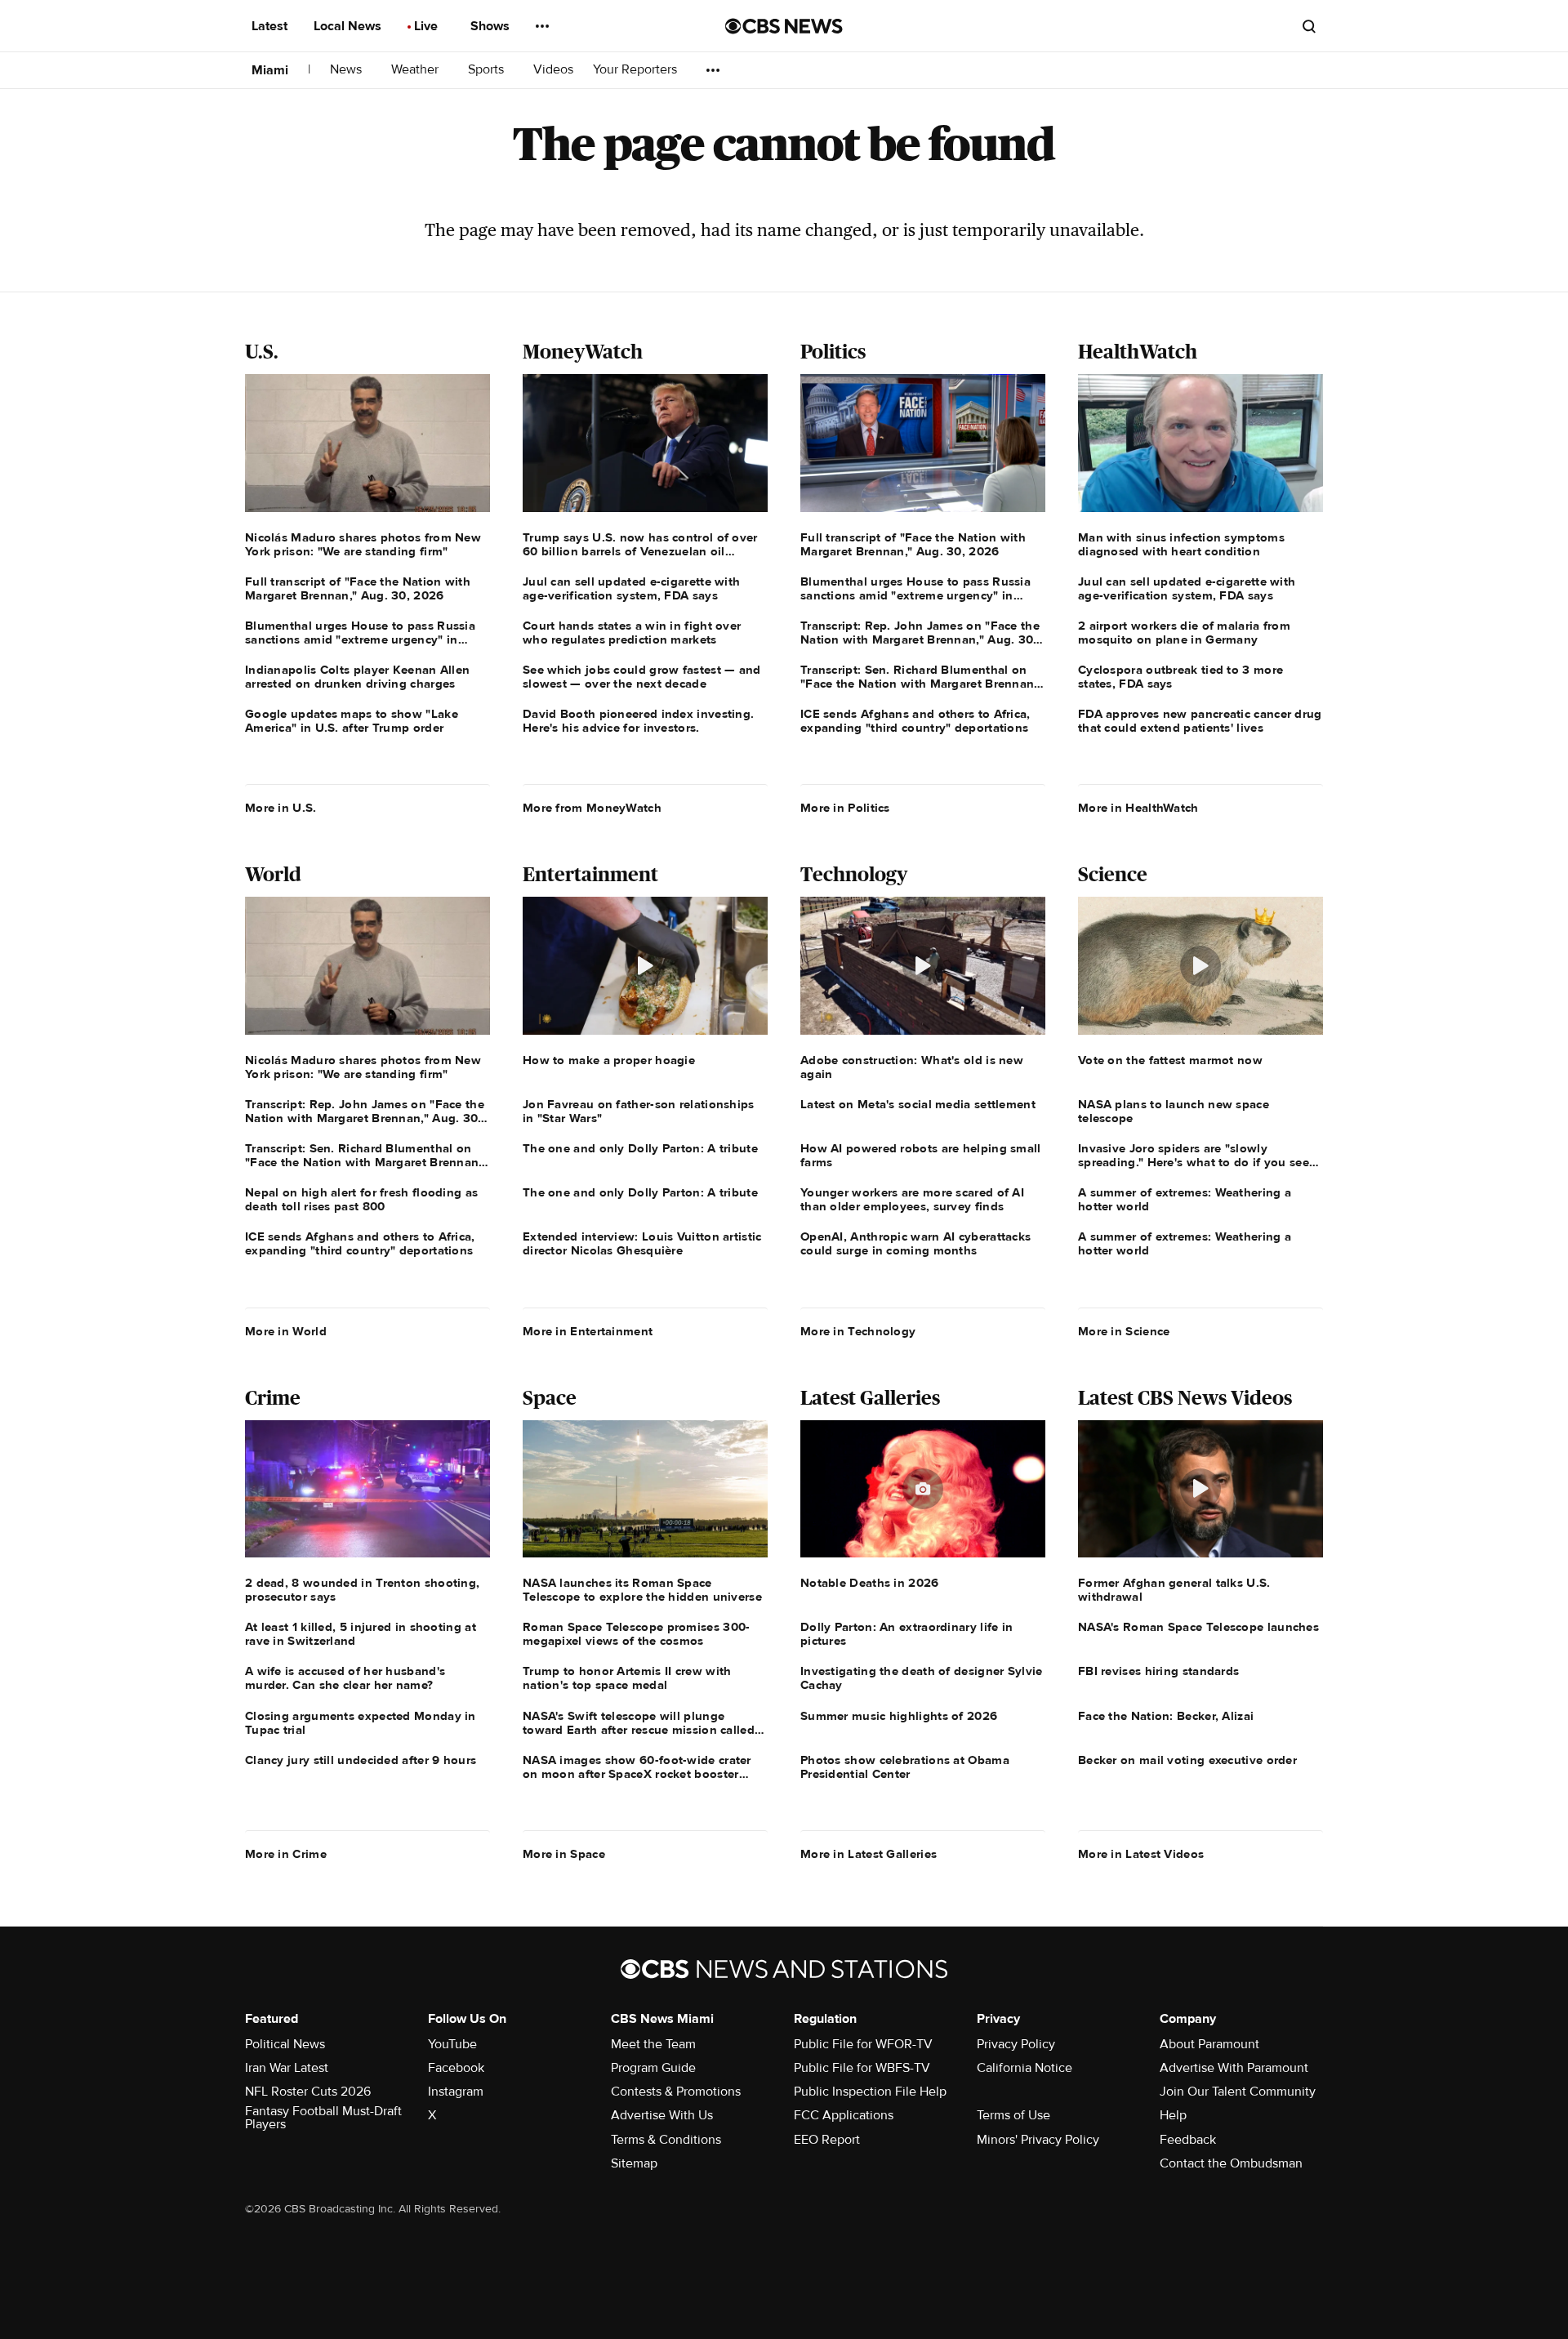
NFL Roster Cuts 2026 (308, 2092)
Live (428, 26)
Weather (416, 70)
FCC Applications (844, 2115)
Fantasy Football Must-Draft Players (323, 2118)
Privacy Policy (1016, 2044)
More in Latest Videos (1141, 1854)
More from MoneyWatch (592, 808)
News (347, 70)
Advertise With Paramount (1234, 2068)
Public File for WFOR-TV (863, 2044)
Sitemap (634, 2163)
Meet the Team (653, 2044)
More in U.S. (281, 808)
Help (1173, 2115)
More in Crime (286, 1854)
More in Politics (845, 808)
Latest (271, 26)
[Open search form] (1309, 26)
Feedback (1188, 2140)
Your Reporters (637, 70)
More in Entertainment (588, 1331)
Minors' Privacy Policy (1038, 2140)
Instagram (456, 2092)
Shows (492, 26)
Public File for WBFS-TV (862, 2068)
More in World (286, 1331)
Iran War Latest (287, 2068)
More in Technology (858, 1331)
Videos (553, 70)
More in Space (564, 1854)
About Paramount (1209, 2044)
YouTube (452, 2044)
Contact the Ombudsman (1231, 2163)
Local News (349, 26)
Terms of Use (1013, 2115)
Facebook (456, 2068)
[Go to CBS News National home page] (784, 26)
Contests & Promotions (676, 2092)
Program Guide (653, 2068)
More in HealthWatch (1138, 808)
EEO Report (827, 2140)
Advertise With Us (662, 2115)
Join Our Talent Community (1238, 2092)
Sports (488, 70)
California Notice (1025, 2068)
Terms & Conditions (666, 2140)
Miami (270, 70)
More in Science (1124, 1331)
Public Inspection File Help (870, 2092)
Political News (285, 2044)
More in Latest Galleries (869, 1854)
